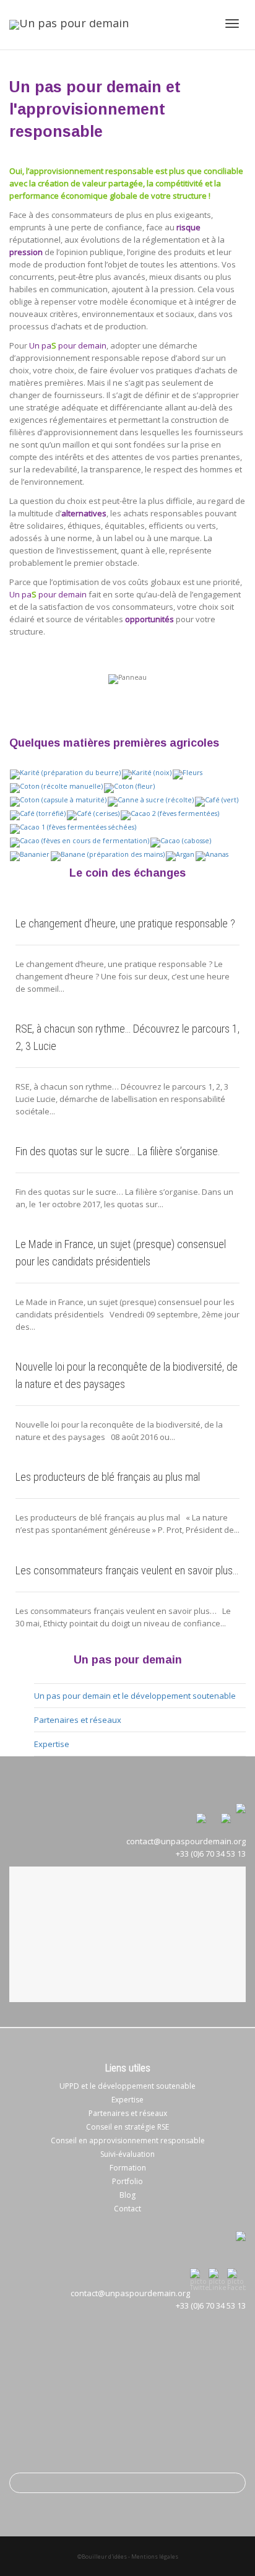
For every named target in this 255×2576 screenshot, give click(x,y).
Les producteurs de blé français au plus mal (108, 1477)
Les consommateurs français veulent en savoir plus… (127, 1570)
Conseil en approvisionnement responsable (128, 2140)
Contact (127, 2209)
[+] (65, 773)
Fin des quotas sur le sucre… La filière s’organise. (118, 1151)
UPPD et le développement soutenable (127, 2086)
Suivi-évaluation (127, 2154)
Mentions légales (155, 2556)
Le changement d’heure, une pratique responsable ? (125, 923)
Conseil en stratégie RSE (127, 2127)
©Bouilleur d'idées (102, 2556)
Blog (127, 2195)
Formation (128, 2168)
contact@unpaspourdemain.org (130, 2293)
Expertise (52, 1744)
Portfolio (127, 2181)
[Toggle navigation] (232, 24)
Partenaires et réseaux (78, 1720)
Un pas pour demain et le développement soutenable (135, 1696)
